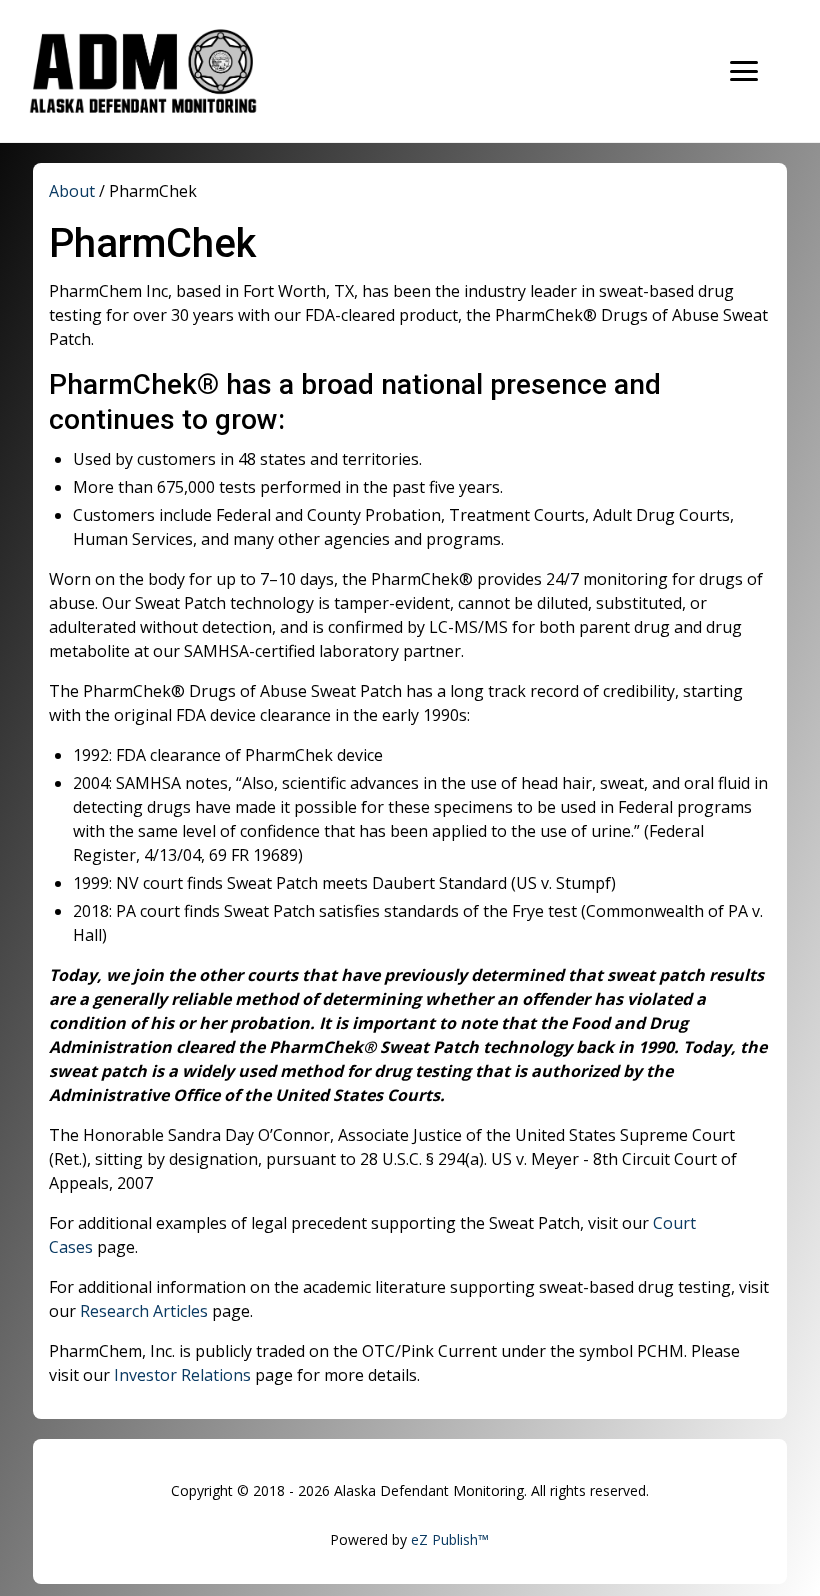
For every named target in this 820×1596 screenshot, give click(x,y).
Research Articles (144, 1311)
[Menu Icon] (744, 71)
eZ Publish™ (450, 1539)
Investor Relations (182, 1375)
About (72, 191)
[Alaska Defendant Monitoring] (169, 71)
